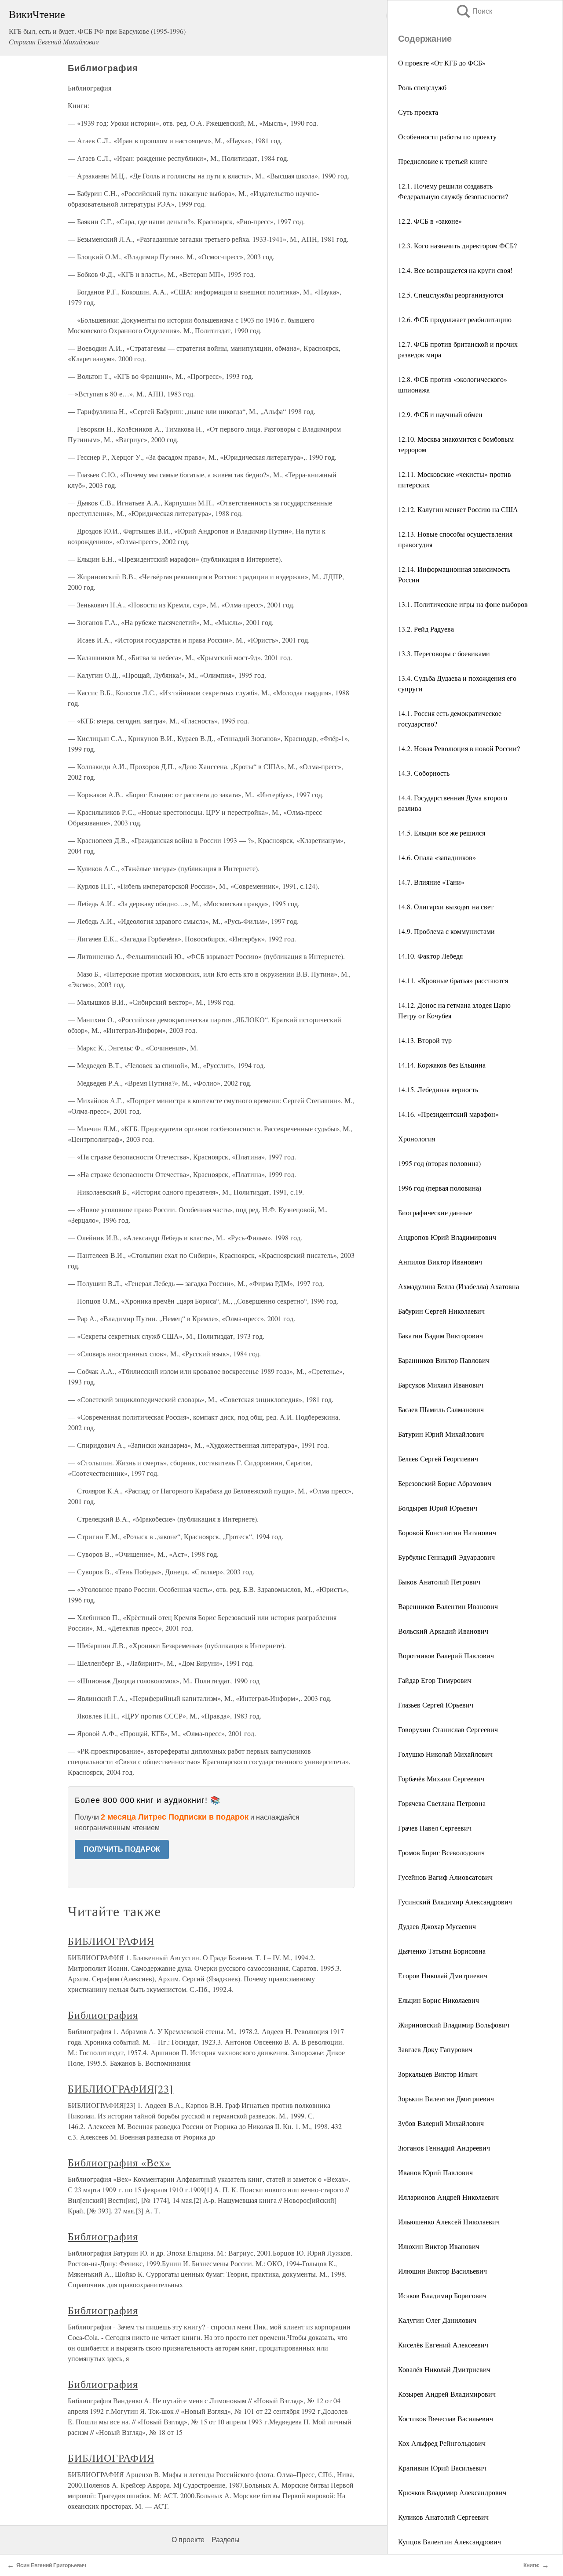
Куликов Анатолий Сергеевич (443, 2517)
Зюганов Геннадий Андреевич (444, 2148)
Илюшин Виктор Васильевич (442, 2271)
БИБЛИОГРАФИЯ (111, 1941)
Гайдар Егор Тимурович (435, 1680)
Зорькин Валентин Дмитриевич (446, 2098)
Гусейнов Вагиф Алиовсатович (445, 1877)
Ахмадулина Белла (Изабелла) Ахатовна (459, 1286)
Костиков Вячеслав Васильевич (446, 2418)
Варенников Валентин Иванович (448, 1606)
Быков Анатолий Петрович (439, 1582)
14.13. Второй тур (425, 1040)
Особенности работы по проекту (447, 136)
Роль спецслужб (422, 87)
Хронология (417, 1139)
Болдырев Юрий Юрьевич (438, 1508)
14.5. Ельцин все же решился (442, 833)
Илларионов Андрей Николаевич (448, 2197)
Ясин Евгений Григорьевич (51, 2565)
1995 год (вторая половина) (439, 1163)
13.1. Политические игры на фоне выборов (463, 604)
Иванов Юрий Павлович (435, 2172)
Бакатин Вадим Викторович (441, 1335)
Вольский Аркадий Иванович (443, 1631)
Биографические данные (435, 1212)
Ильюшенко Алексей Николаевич (449, 2222)
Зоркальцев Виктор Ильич (438, 2074)
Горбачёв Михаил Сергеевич (441, 1778)
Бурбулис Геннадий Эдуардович (446, 1557)
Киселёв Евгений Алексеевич (443, 2345)
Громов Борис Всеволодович (441, 1852)
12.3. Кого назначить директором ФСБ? (457, 245)
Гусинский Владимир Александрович (455, 1902)
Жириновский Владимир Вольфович (454, 2025)
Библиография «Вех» (119, 2162)
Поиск (474, 11)
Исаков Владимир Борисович (442, 2295)
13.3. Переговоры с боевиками (444, 653)
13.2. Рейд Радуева (426, 629)
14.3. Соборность (424, 773)
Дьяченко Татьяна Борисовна (442, 1951)
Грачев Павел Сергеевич (435, 1828)
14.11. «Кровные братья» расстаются (453, 980)
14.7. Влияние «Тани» (431, 882)
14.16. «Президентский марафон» (448, 1114)
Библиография (103, 2015)
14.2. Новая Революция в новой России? (459, 748)
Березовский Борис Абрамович (445, 1483)
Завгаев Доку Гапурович (435, 2049)
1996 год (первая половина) (440, 1188)
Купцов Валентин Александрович (450, 2541)
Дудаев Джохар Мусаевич (437, 1926)
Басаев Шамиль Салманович (441, 1409)
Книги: (532, 2565)
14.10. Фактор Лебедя (430, 956)
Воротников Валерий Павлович (446, 1655)
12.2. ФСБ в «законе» (430, 221)
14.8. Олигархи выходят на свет (446, 907)
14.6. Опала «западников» (437, 857)
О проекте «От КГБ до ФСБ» (442, 63)
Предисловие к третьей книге (443, 161)
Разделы (226, 2540)
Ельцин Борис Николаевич (439, 2000)
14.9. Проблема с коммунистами (446, 931)
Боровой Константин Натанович (447, 1532)
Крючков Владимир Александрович (452, 2492)
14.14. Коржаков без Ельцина (442, 1065)
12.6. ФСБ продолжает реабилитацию (455, 319)
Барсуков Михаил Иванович (441, 1385)
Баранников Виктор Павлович (444, 1360)
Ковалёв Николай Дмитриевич (444, 2369)
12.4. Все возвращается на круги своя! (455, 270)
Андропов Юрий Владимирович (447, 1237)
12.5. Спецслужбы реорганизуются (451, 295)
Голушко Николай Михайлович (445, 1754)
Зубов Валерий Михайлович (441, 2123)
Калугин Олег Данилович (437, 2320)
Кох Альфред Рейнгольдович (442, 2443)
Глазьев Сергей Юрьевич (436, 1705)
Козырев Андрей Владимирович (447, 2394)
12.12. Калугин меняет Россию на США (458, 509)
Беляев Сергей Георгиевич (438, 1459)
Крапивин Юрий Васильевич (442, 2468)
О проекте (188, 2540)
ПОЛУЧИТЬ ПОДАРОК (122, 1849)
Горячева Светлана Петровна (442, 1803)
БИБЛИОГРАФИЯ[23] (121, 2089)
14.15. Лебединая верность (438, 1089)
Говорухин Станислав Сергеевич (448, 1729)
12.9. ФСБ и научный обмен (440, 414)
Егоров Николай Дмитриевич (443, 1975)
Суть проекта (418, 112)
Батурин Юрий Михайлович (441, 1434)
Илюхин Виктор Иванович (439, 2246)
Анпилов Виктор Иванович (440, 1262)
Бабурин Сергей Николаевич (441, 1311)
